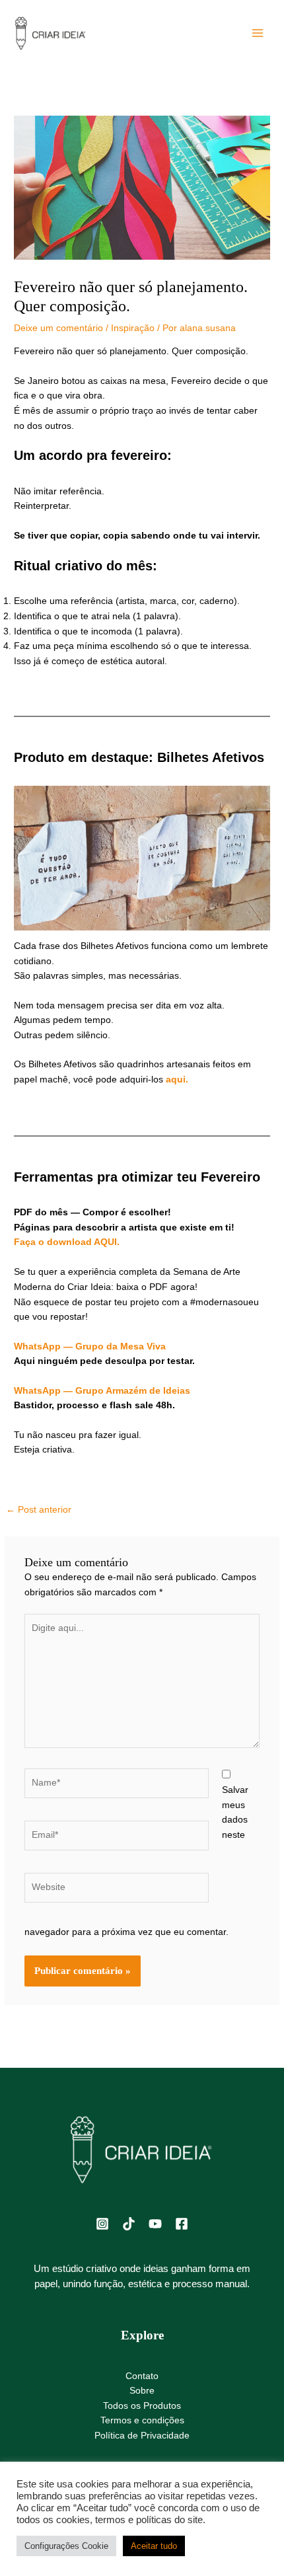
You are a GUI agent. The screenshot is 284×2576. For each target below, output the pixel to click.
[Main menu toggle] (258, 33)
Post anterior (39, 1510)
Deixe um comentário (58, 328)
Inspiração (133, 328)
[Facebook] (182, 2224)
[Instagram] (102, 2224)
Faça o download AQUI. (67, 1242)
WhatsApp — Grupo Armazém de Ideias (102, 1391)
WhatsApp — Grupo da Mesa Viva (90, 1346)
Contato (142, 2376)
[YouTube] (155, 2224)
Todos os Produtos (142, 2406)
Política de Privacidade (142, 2436)
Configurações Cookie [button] (66, 2546)
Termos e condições (142, 2420)
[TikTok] (129, 2224)
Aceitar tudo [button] (154, 2546)
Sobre (142, 2391)
